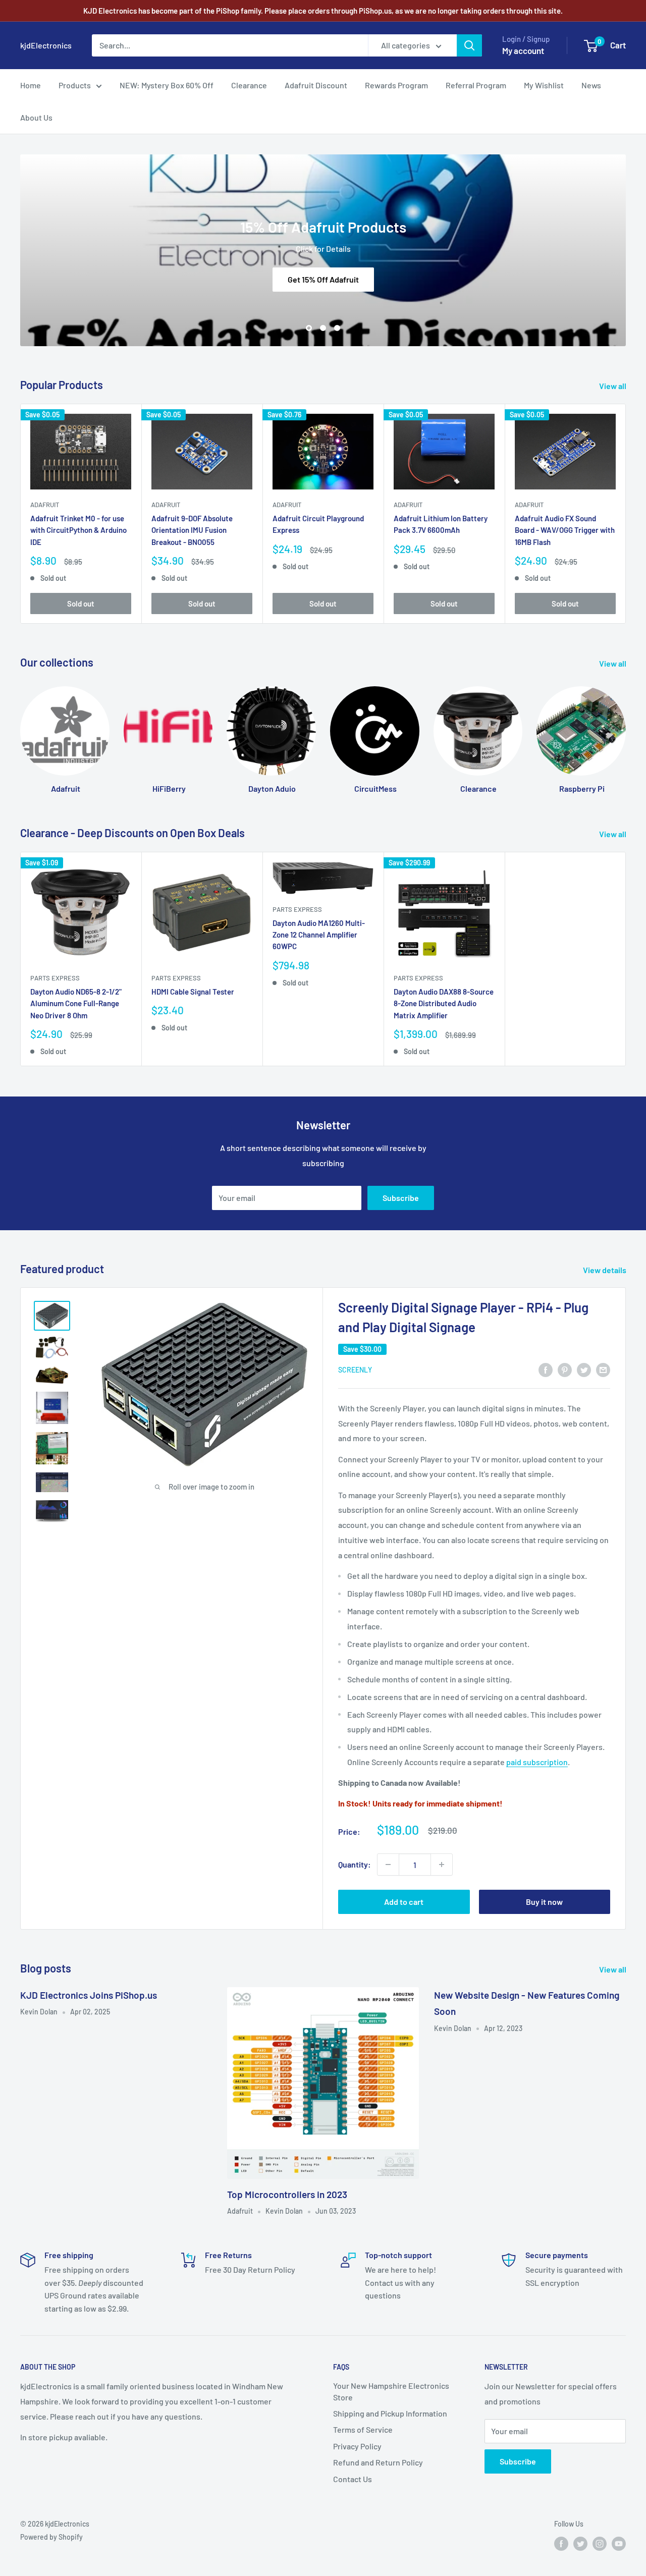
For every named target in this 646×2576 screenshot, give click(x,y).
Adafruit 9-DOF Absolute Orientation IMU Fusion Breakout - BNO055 (192, 530)
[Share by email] (603, 1369)
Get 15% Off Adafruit (323, 279)
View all (613, 386)
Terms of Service (363, 2429)
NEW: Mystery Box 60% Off (167, 85)
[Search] (469, 45)
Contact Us (353, 2479)
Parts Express (55, 978)
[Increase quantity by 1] (442, 1865)
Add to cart (404, 1902)
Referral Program (476, 85)
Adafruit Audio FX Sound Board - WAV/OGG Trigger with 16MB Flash (565, 530)
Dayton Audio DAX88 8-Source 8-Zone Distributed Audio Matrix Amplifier (444, 1003)
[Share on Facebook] (546, 1369)
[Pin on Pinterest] (565, 1369)
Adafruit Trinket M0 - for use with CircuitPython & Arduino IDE (78, 530)
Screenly (355, 1370)
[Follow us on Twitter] (580, 2543)
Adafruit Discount (316, 85)
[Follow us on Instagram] (600, 2543)
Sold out (81, 603)
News (591, 85)
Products (75, 85)
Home (31, 85)
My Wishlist (544, 85)
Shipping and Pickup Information (390, 2413)
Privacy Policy (357, 2446)
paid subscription (537, 1762)
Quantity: (355, 1864)
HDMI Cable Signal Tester (193, 992)
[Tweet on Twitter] (584, 1369)
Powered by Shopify (51, 2537)
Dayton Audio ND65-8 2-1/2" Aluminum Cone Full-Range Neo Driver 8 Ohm (76, 1003)
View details (605, 1270)
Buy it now (544, 1902)
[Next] (626, 513)
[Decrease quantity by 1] (388, 1865)
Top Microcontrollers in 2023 (287, 2194)
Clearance (249, 85)
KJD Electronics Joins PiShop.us (89, 1995)
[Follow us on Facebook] (561, 2543)
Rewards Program (396, 85)
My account (523, 50)
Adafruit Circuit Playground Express (318, 524)
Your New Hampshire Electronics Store (391, 2391)
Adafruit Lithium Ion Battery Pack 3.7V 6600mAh (441, 524)
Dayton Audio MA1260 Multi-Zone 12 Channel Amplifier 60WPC (319, 935)
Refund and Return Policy (378, 2462)
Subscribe (401, 1198)
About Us (36, 117)
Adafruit (45, 505)
